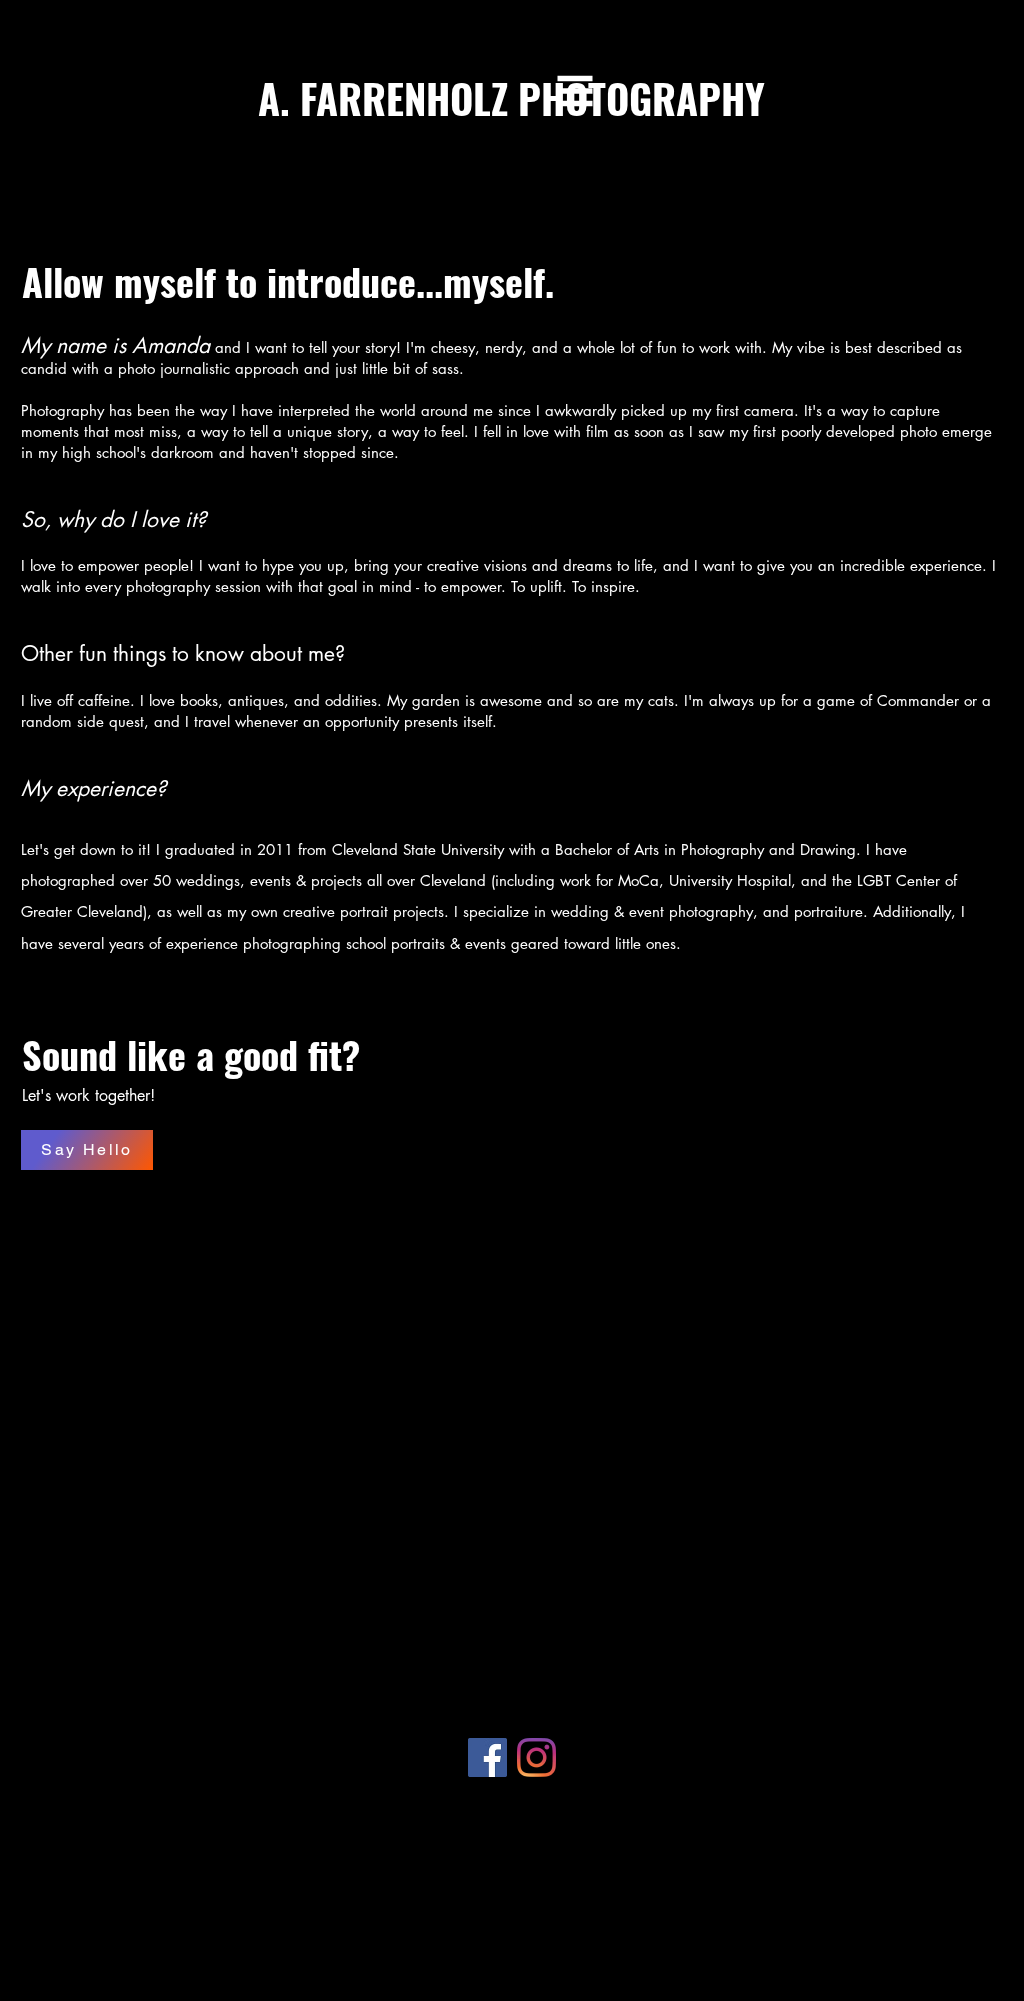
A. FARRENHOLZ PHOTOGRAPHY (511, 98)
